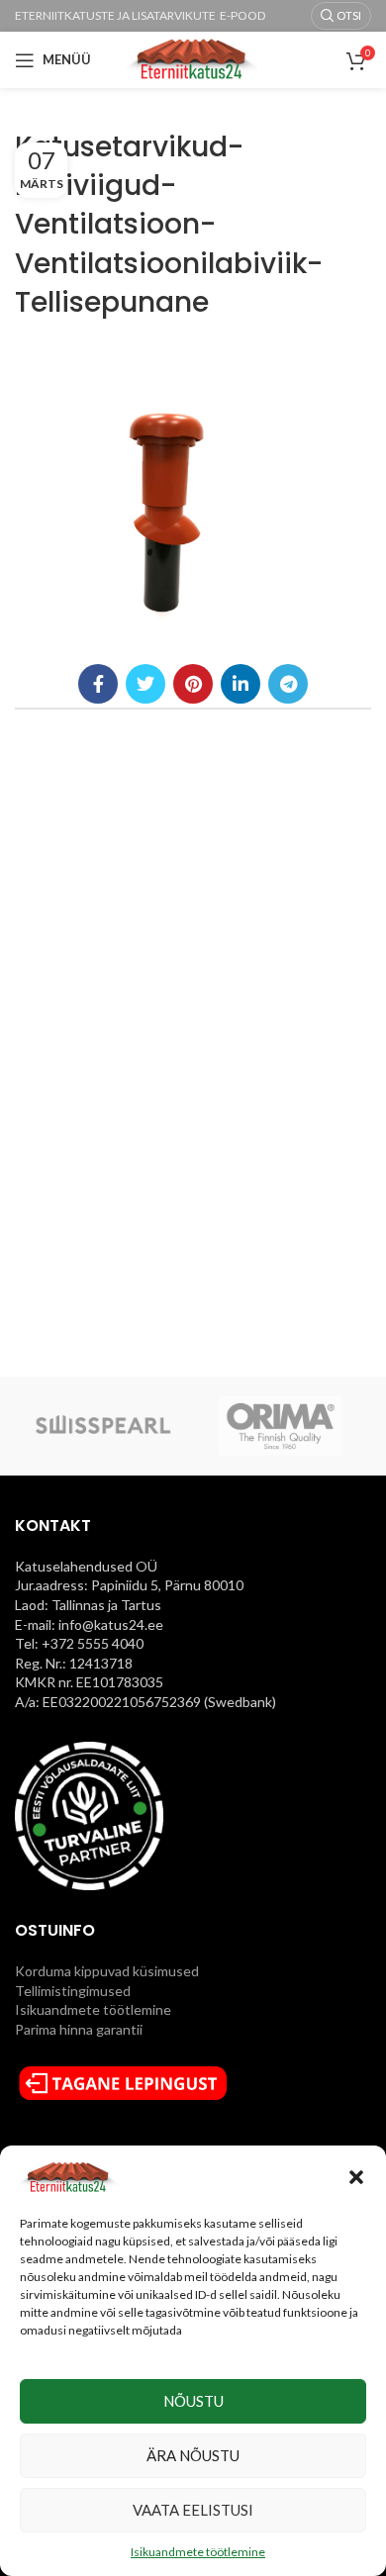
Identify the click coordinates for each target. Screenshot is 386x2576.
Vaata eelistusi (193, 2510)
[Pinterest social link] (193, 684)
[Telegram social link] (288, 684)
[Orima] (281, 1426)
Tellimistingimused (73, 1991)
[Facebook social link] (98, 684)
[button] (356, 2177)
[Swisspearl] (103, 1425)
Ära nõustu (193, 2455)
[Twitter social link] (145, 684)
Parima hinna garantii (79, 2029)
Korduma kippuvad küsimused (107, 1971)
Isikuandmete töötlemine (198, 2552)
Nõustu (193, 2401)
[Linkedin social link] (241, 684)
